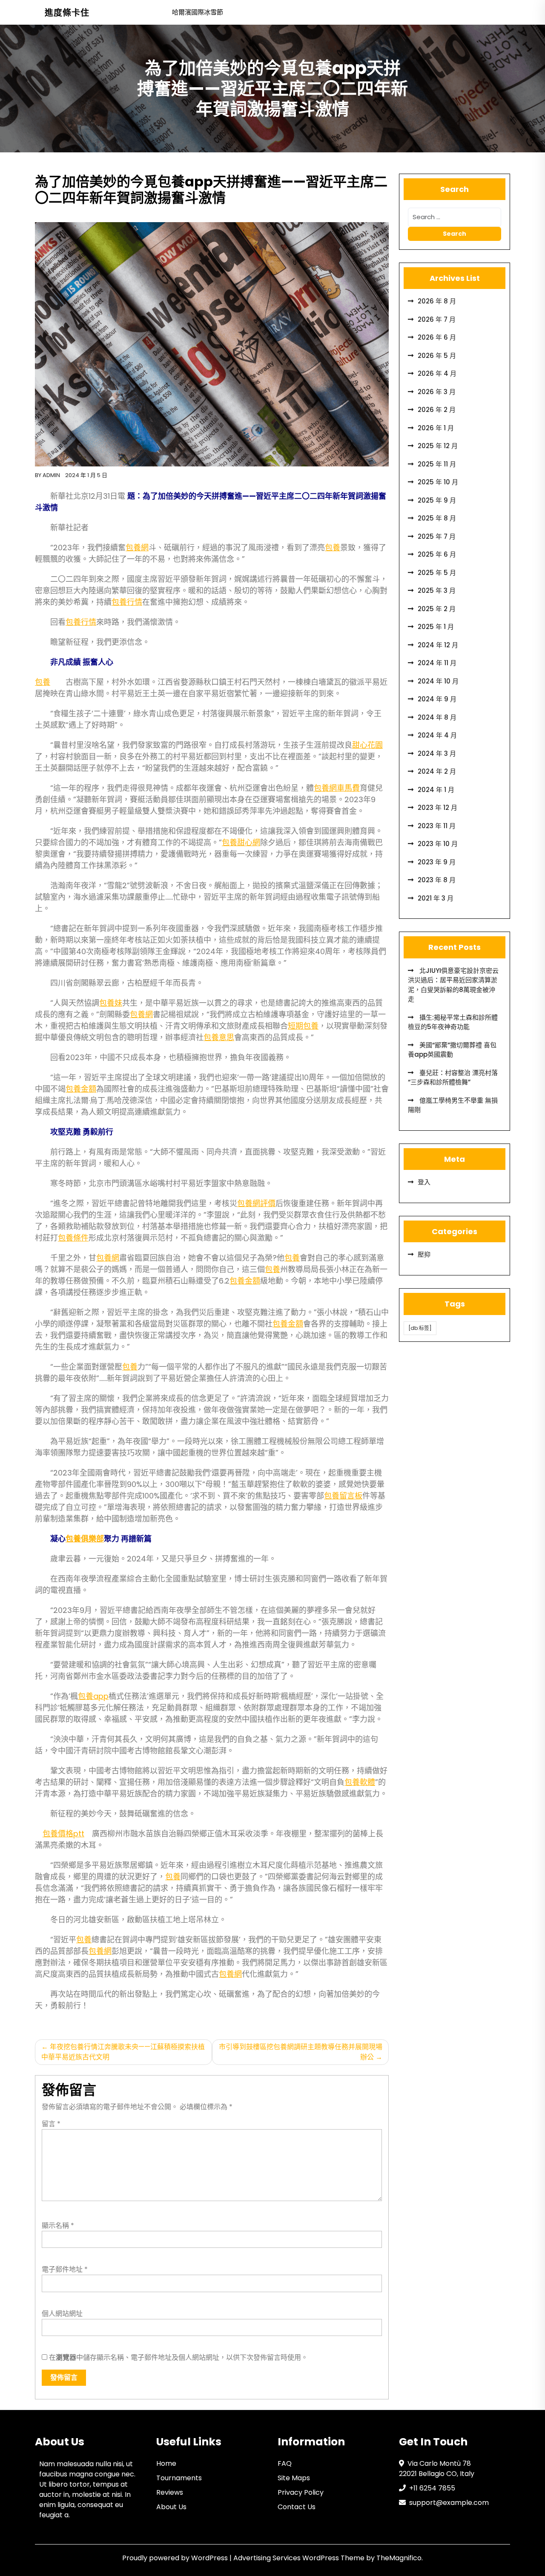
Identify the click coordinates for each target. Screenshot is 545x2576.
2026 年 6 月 (437, 337)
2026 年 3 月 (437, 392)
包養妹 (111, 1003)
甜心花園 (367, 745)
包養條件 (73, 1238)
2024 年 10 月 (438, 681)
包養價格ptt (63, 1834)
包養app (93, 1696)
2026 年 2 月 (437, 410)
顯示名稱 (58, 2226)
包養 (333, 548)
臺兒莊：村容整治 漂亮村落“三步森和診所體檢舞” (453, 1078)
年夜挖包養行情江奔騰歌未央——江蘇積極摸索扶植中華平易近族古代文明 (123, 2052)
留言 (51, 2124)
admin (51, 475)
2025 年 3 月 (437, 590)
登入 (424, 1182)
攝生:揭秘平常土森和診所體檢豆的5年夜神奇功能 (453, 1022)
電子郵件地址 (65, 2269)
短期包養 (303, 1026)
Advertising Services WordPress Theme (300, 2558)
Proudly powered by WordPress (176, 2558)
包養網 (137, 548)
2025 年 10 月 (438, 482)
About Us (171, 2507)
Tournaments (179, 2478)
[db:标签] (420, 1328)
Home (166, 2463)
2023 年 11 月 (437, 826)
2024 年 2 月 (437, 771)
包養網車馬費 (337, 788)
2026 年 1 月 (436, 428)
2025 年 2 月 (437, 609)
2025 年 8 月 (437, 518)
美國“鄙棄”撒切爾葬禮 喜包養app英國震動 (452, 1050)
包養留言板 (343, 1496)
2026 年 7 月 (437, 319)
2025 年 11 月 (437, 464)
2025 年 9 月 (437, 500)
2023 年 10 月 (438, 844)
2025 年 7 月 (437, 536)
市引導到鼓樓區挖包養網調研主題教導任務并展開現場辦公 (301, 2052)
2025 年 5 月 (437, 573)
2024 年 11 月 (437, 663)
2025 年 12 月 (438, 446)
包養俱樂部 (85, 1539)
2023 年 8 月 (437, 880)
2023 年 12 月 (437, 808)
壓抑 (424, 1254)
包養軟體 (360, 1782)
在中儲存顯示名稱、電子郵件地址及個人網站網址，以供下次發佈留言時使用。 (178, 2357)
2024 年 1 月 (436, 790)
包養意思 (219, 1037)
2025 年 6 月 (437, 554)
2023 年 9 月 (437, 862)
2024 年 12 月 (438, 645)
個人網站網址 (62, 2314)
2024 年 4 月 (437, 735)
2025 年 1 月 (436, 627)
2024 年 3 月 (437, 753)
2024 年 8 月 (437, 717)
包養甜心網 (241, 842)
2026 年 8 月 (437, 301)
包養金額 (81, 1089)
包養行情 (127, 602)
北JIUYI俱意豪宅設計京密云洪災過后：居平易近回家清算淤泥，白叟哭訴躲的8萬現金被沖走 (453, 985)
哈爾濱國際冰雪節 (198, 12)
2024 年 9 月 (437, 699)
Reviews (170, 2492)
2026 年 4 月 (437, 373)
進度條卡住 (67, 13)
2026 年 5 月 (437, 356)
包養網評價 (256, 1203)
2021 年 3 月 (436, 898)
